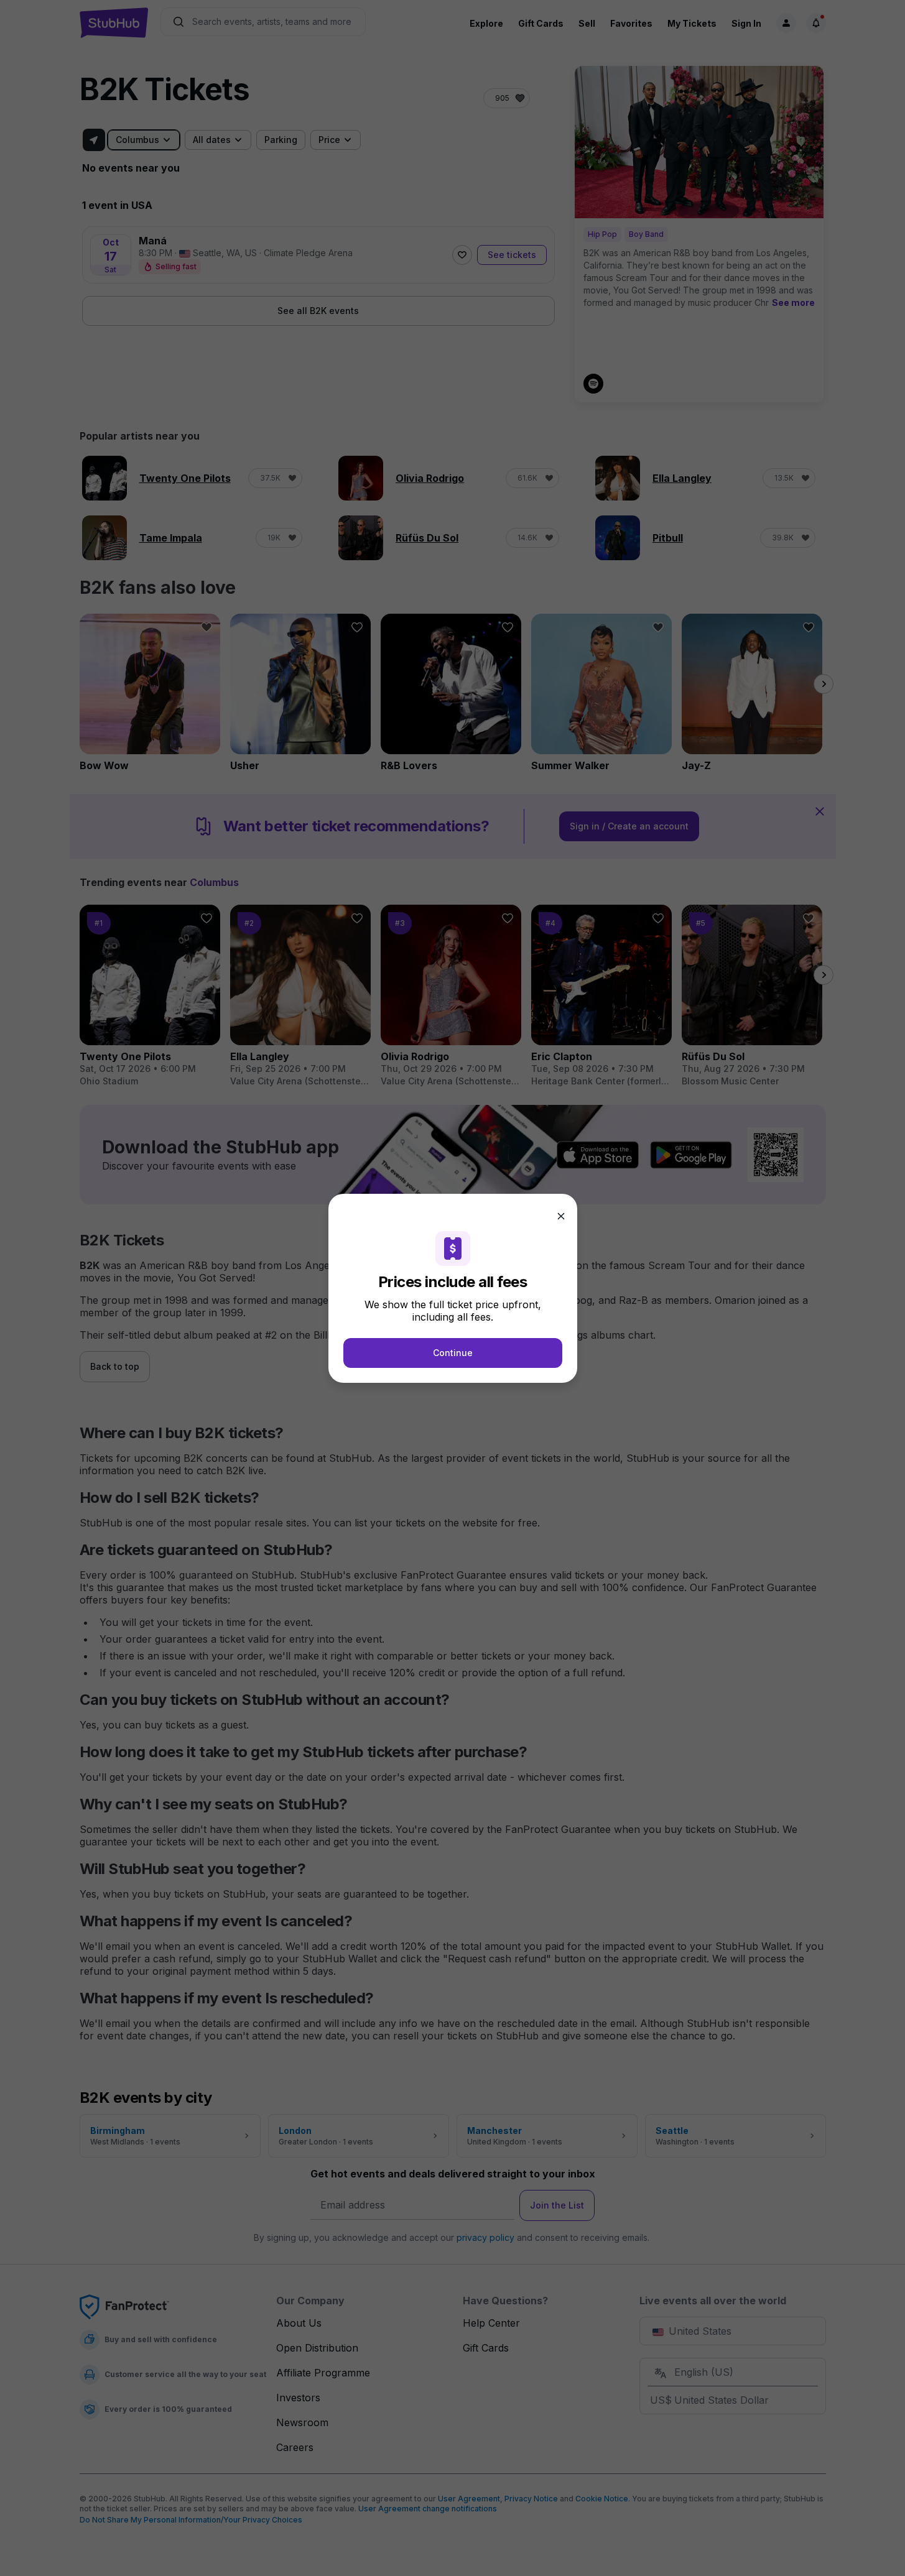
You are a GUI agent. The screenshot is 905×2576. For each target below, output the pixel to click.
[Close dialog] (561, 1216)
